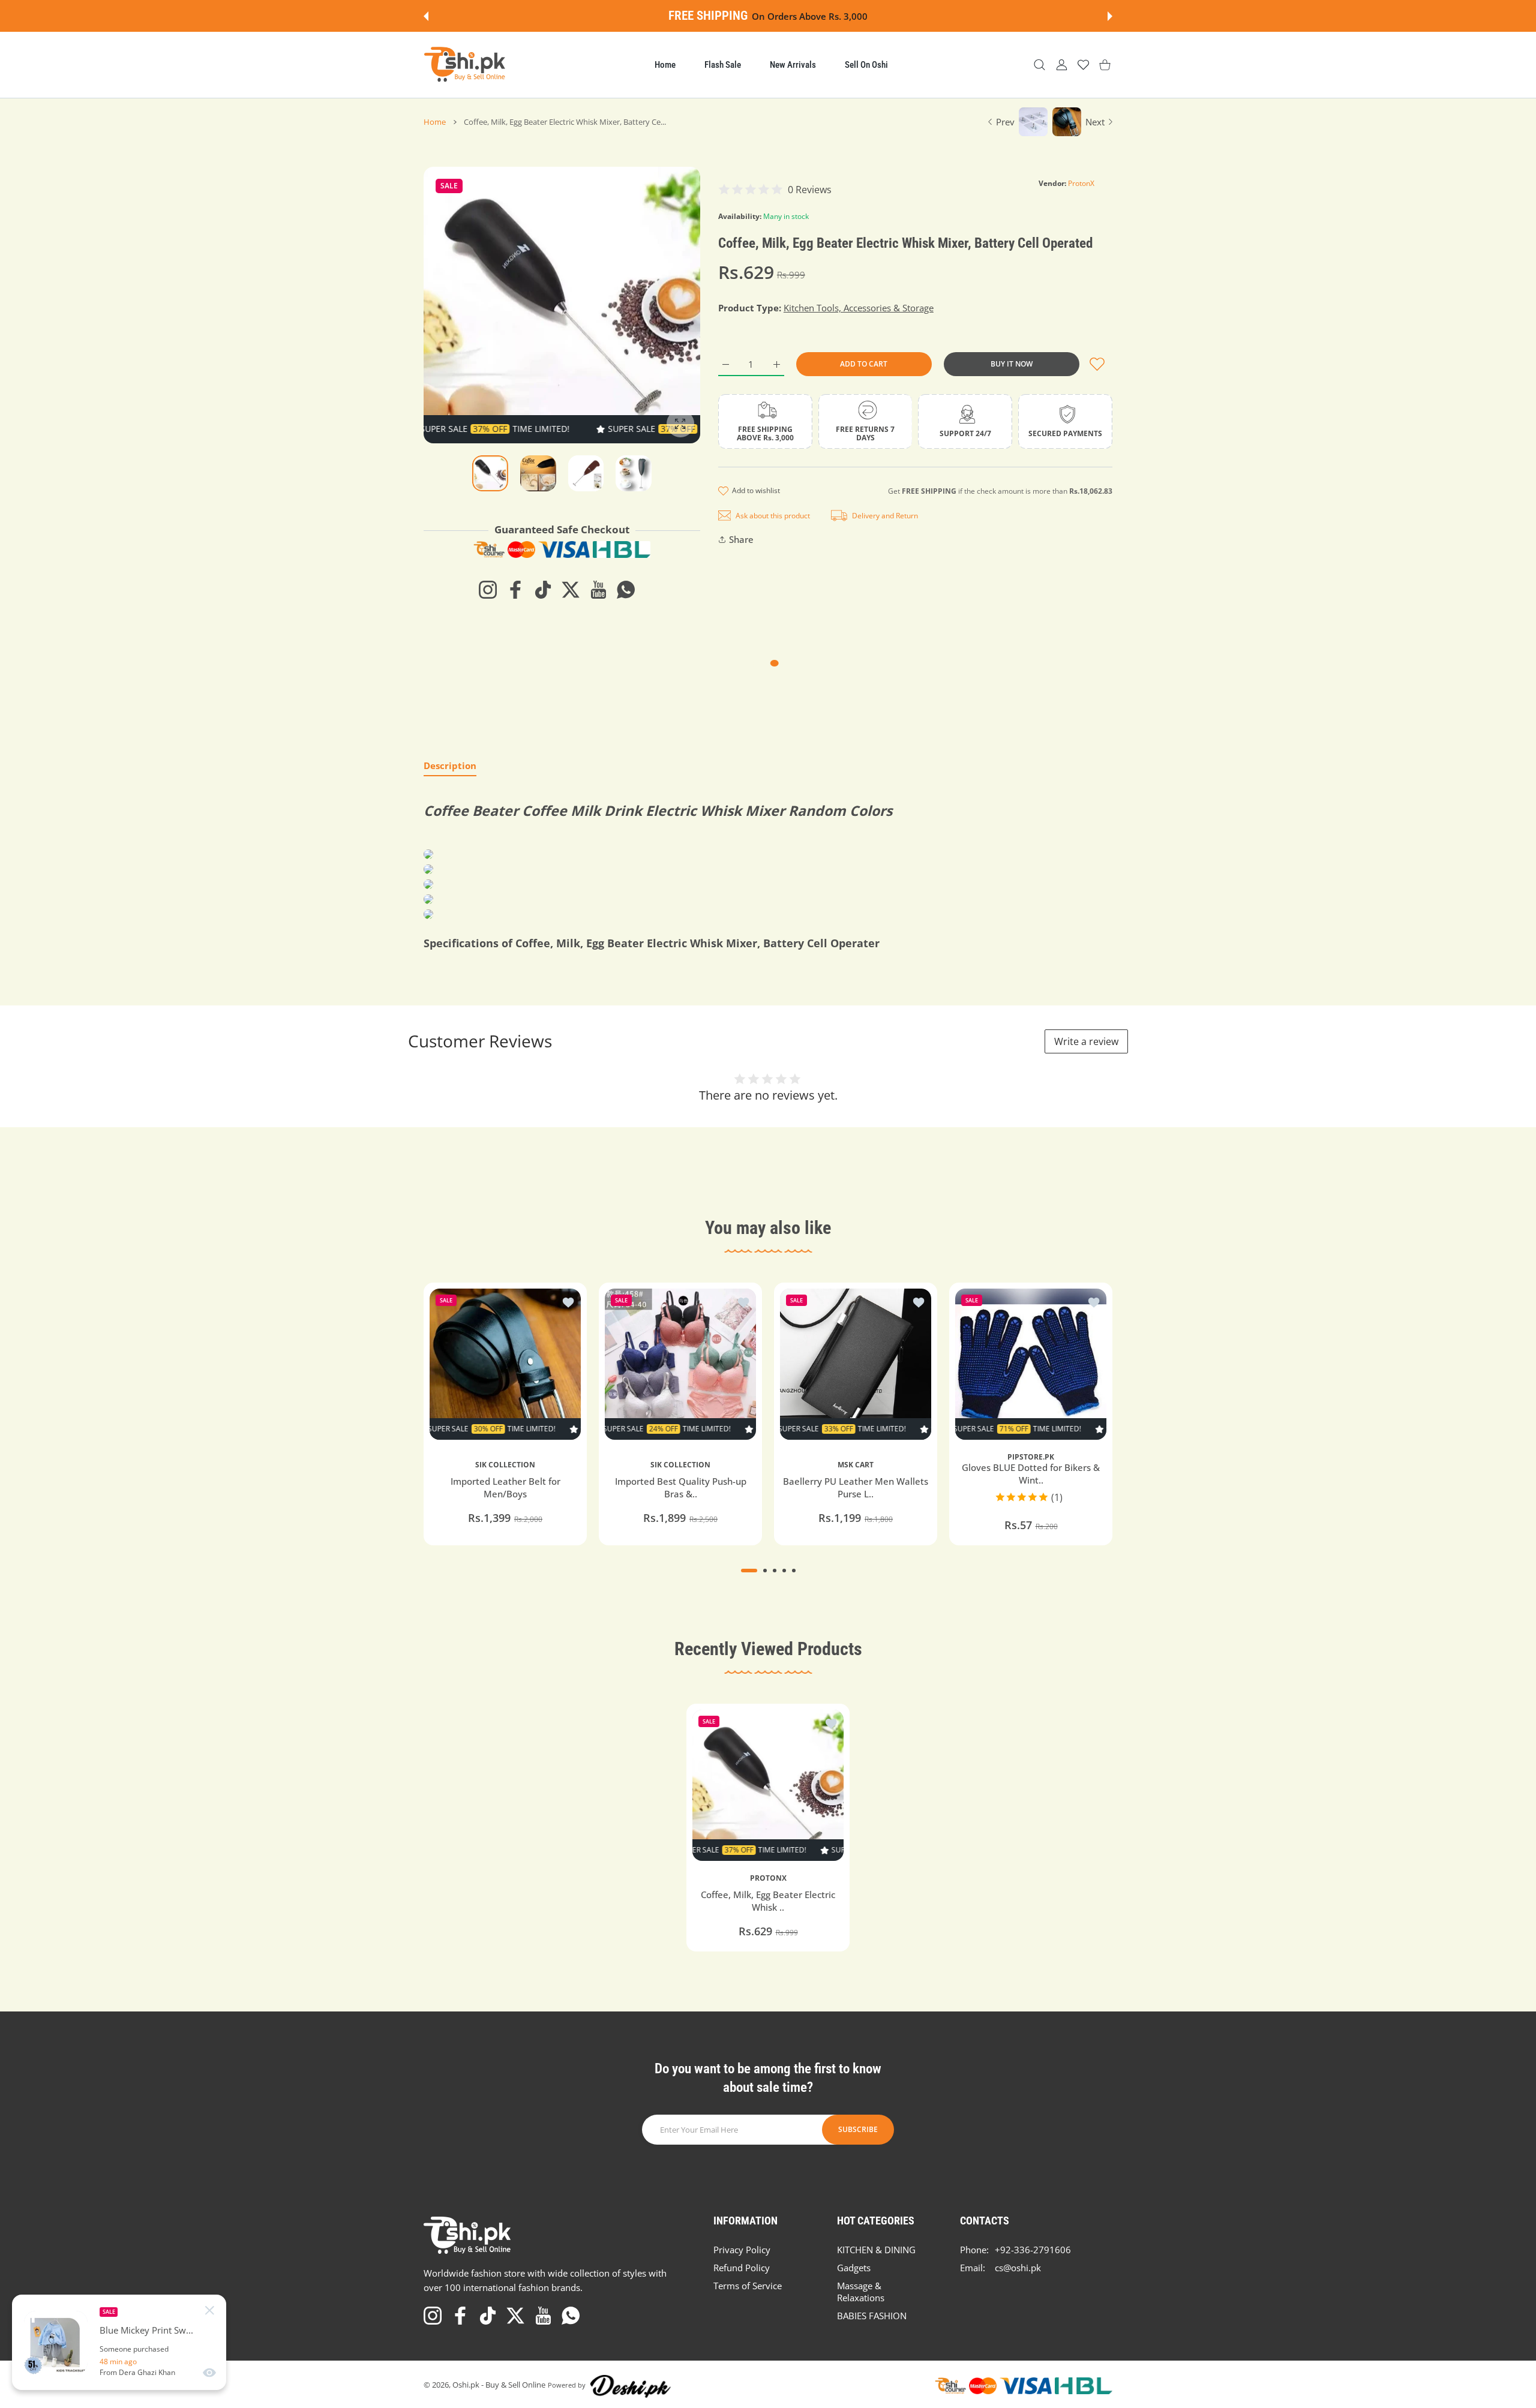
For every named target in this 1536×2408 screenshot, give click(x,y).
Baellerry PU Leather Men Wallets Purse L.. (856, 1487)
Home (435, 122)
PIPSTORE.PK (1031, 1457)
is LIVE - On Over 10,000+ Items (801, 16)
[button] (426, 16)
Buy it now (1012, 364)
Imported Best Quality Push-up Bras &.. (681, 1487)
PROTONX (768, 1878)
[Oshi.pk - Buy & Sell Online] (466, 65)
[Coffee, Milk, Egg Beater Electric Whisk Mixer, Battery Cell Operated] (768, 1785)
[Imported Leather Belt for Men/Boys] (505, 1364)
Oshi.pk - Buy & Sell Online (499, 2385)
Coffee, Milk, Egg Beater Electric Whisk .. (768, 1901)
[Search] (1039, 65)
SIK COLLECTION (505, 1464)
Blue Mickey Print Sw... (146, 2330)
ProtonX (1081, 183)
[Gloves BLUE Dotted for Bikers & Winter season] (1031, 1364)
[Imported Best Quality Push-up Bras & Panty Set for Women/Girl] (680, 1364)
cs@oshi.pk (1018, 2268)
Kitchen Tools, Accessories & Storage (859, 308)
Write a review (1086, 1041)
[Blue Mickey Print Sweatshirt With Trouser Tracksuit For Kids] (56, 2343)
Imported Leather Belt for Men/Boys (505, 1487)
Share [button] (741, 539)
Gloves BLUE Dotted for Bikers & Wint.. (1031, 1474)
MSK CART (856, 1464)
